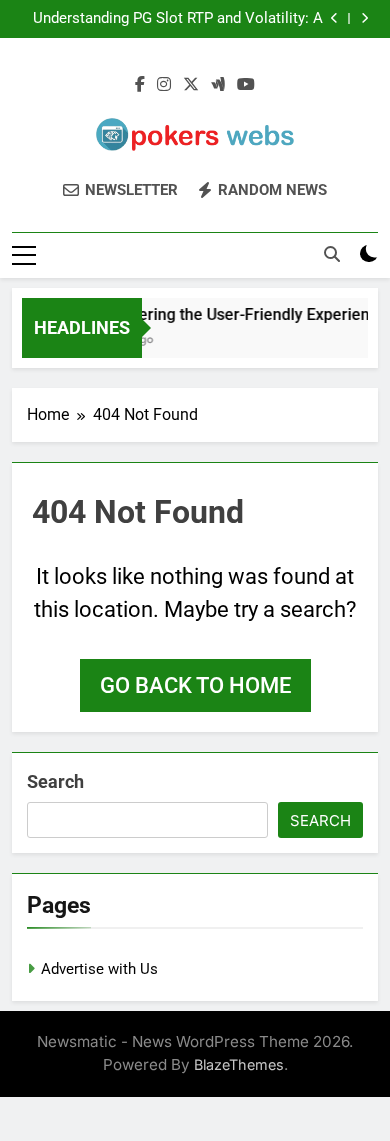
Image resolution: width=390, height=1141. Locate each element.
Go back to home (195, 685)
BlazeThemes (239, 1064)
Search (55, 781)
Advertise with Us (99, 969)
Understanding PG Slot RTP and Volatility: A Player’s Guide (178, 19)
